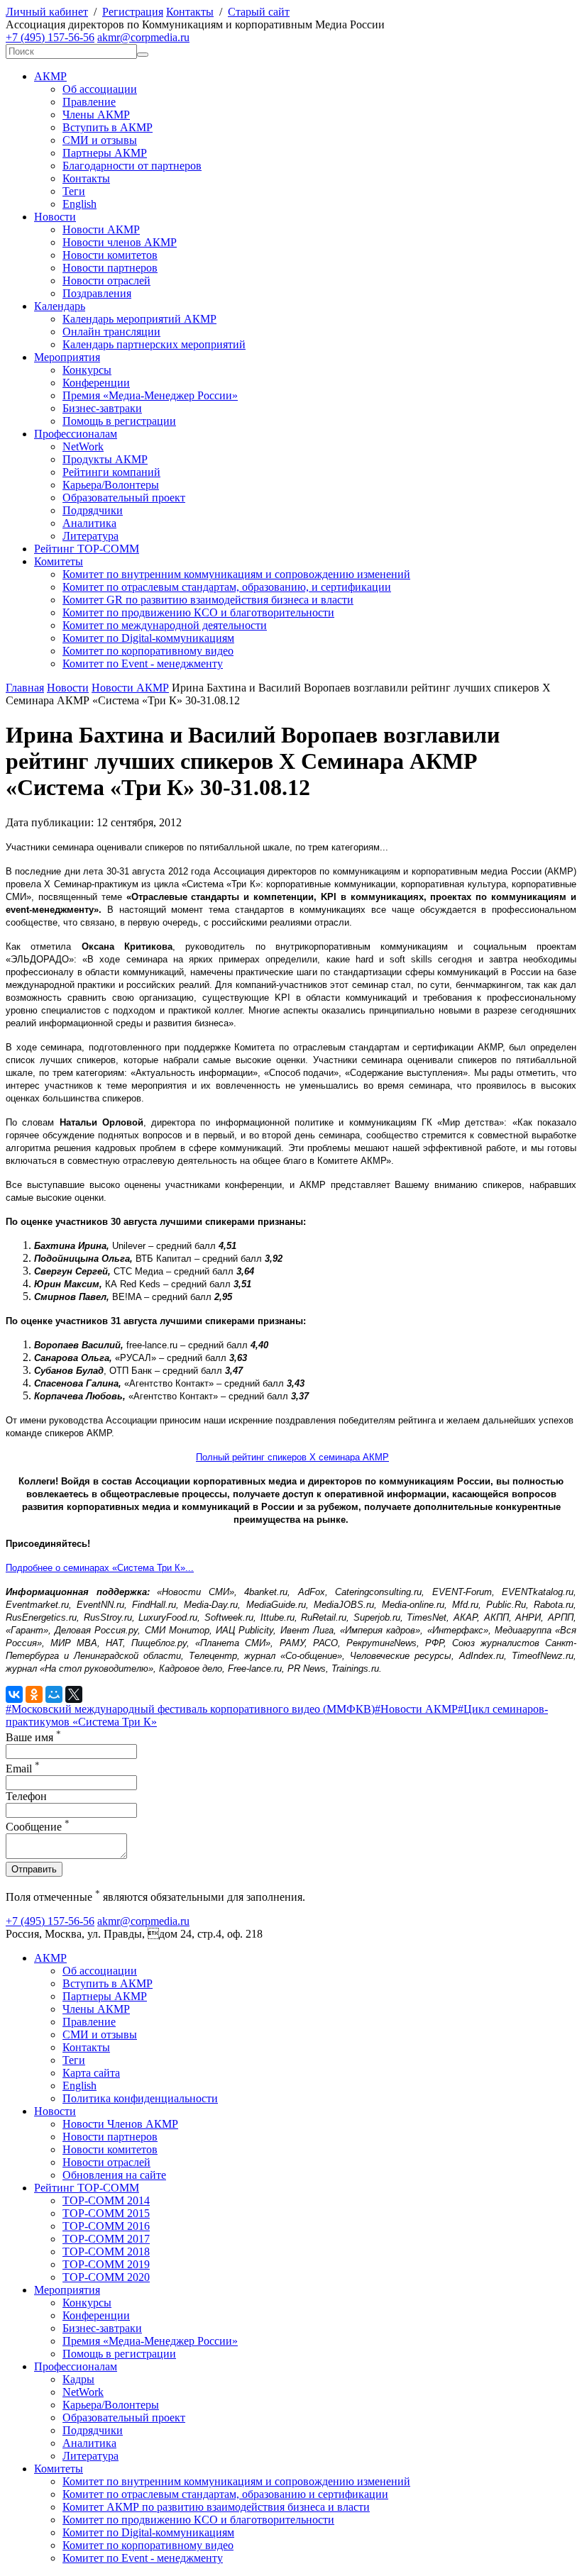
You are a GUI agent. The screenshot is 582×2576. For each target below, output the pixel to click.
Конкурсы (87, 370)
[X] (74, 1694)
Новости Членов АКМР (120, 2124)
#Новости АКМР (416, 1709)
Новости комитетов (110, 255)
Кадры (78, 2379)
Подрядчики (93, 510)
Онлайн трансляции (111, 332)
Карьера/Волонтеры (111, 485)
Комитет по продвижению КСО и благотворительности (198, 612)
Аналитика (89, 523)
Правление (89, 102)
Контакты (190, 12)
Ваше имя (33, 1737)
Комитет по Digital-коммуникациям (148, 638)
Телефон (26, 1796)
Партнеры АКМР (105, 153)
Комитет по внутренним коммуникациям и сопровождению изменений (236, 574)
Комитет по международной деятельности (165, 625)
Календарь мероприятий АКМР (139, 319)
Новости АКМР (101, 229)
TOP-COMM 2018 (106, 2252)
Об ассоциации (100, 89)
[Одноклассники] (34, 1694)
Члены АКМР (96, 115)
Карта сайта (91, 2073)
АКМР (50, 76)
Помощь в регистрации (119, 421)
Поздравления (97, 293)
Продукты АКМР (105, 459)
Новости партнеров (110, 268)
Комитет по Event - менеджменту (143, 664)
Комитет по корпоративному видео (148, 651)
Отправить (34, 1869)
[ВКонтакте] (14, 1694)
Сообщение (38, 1827)
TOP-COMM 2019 (106, 2264)
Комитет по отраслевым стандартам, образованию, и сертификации (227, 587)
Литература (90, 536)
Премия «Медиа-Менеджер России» (150, 395)
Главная (25, 688)
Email (23, 1769)
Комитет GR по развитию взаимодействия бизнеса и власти (208, 600)
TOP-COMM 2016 (106, 2226)
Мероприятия (67, 357)
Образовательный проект (124, 498)
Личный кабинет (47, 12)
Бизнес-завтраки (102, 408)
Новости (55, 217)
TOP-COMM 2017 (106, 2239)
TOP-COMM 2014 (106, 2200)
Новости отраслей (106, 281)
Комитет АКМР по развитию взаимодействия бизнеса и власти (216, 2507)
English (79, 204)
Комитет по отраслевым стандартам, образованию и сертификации (225, 2494)
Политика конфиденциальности (140, 2098)
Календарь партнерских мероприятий (154, 344)
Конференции (96, 383)
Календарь (60, 306)
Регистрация (133, 12)
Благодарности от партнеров (132, 166)
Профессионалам (76, 434)
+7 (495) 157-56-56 (50, 37)
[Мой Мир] (54, 1694)
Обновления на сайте (114, 2175)
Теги (74, 191)
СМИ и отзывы (100, 140)
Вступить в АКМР (108, 127)
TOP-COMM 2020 (106, 2277)
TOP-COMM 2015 (106, 2213)
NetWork (83, 446)
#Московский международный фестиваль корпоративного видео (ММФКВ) (190, 1709)
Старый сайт (259, 12)
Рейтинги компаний (111, 472)
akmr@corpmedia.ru (143, 37)
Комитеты (59, 561)
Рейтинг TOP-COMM (87, 549)
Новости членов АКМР (120, 242)
